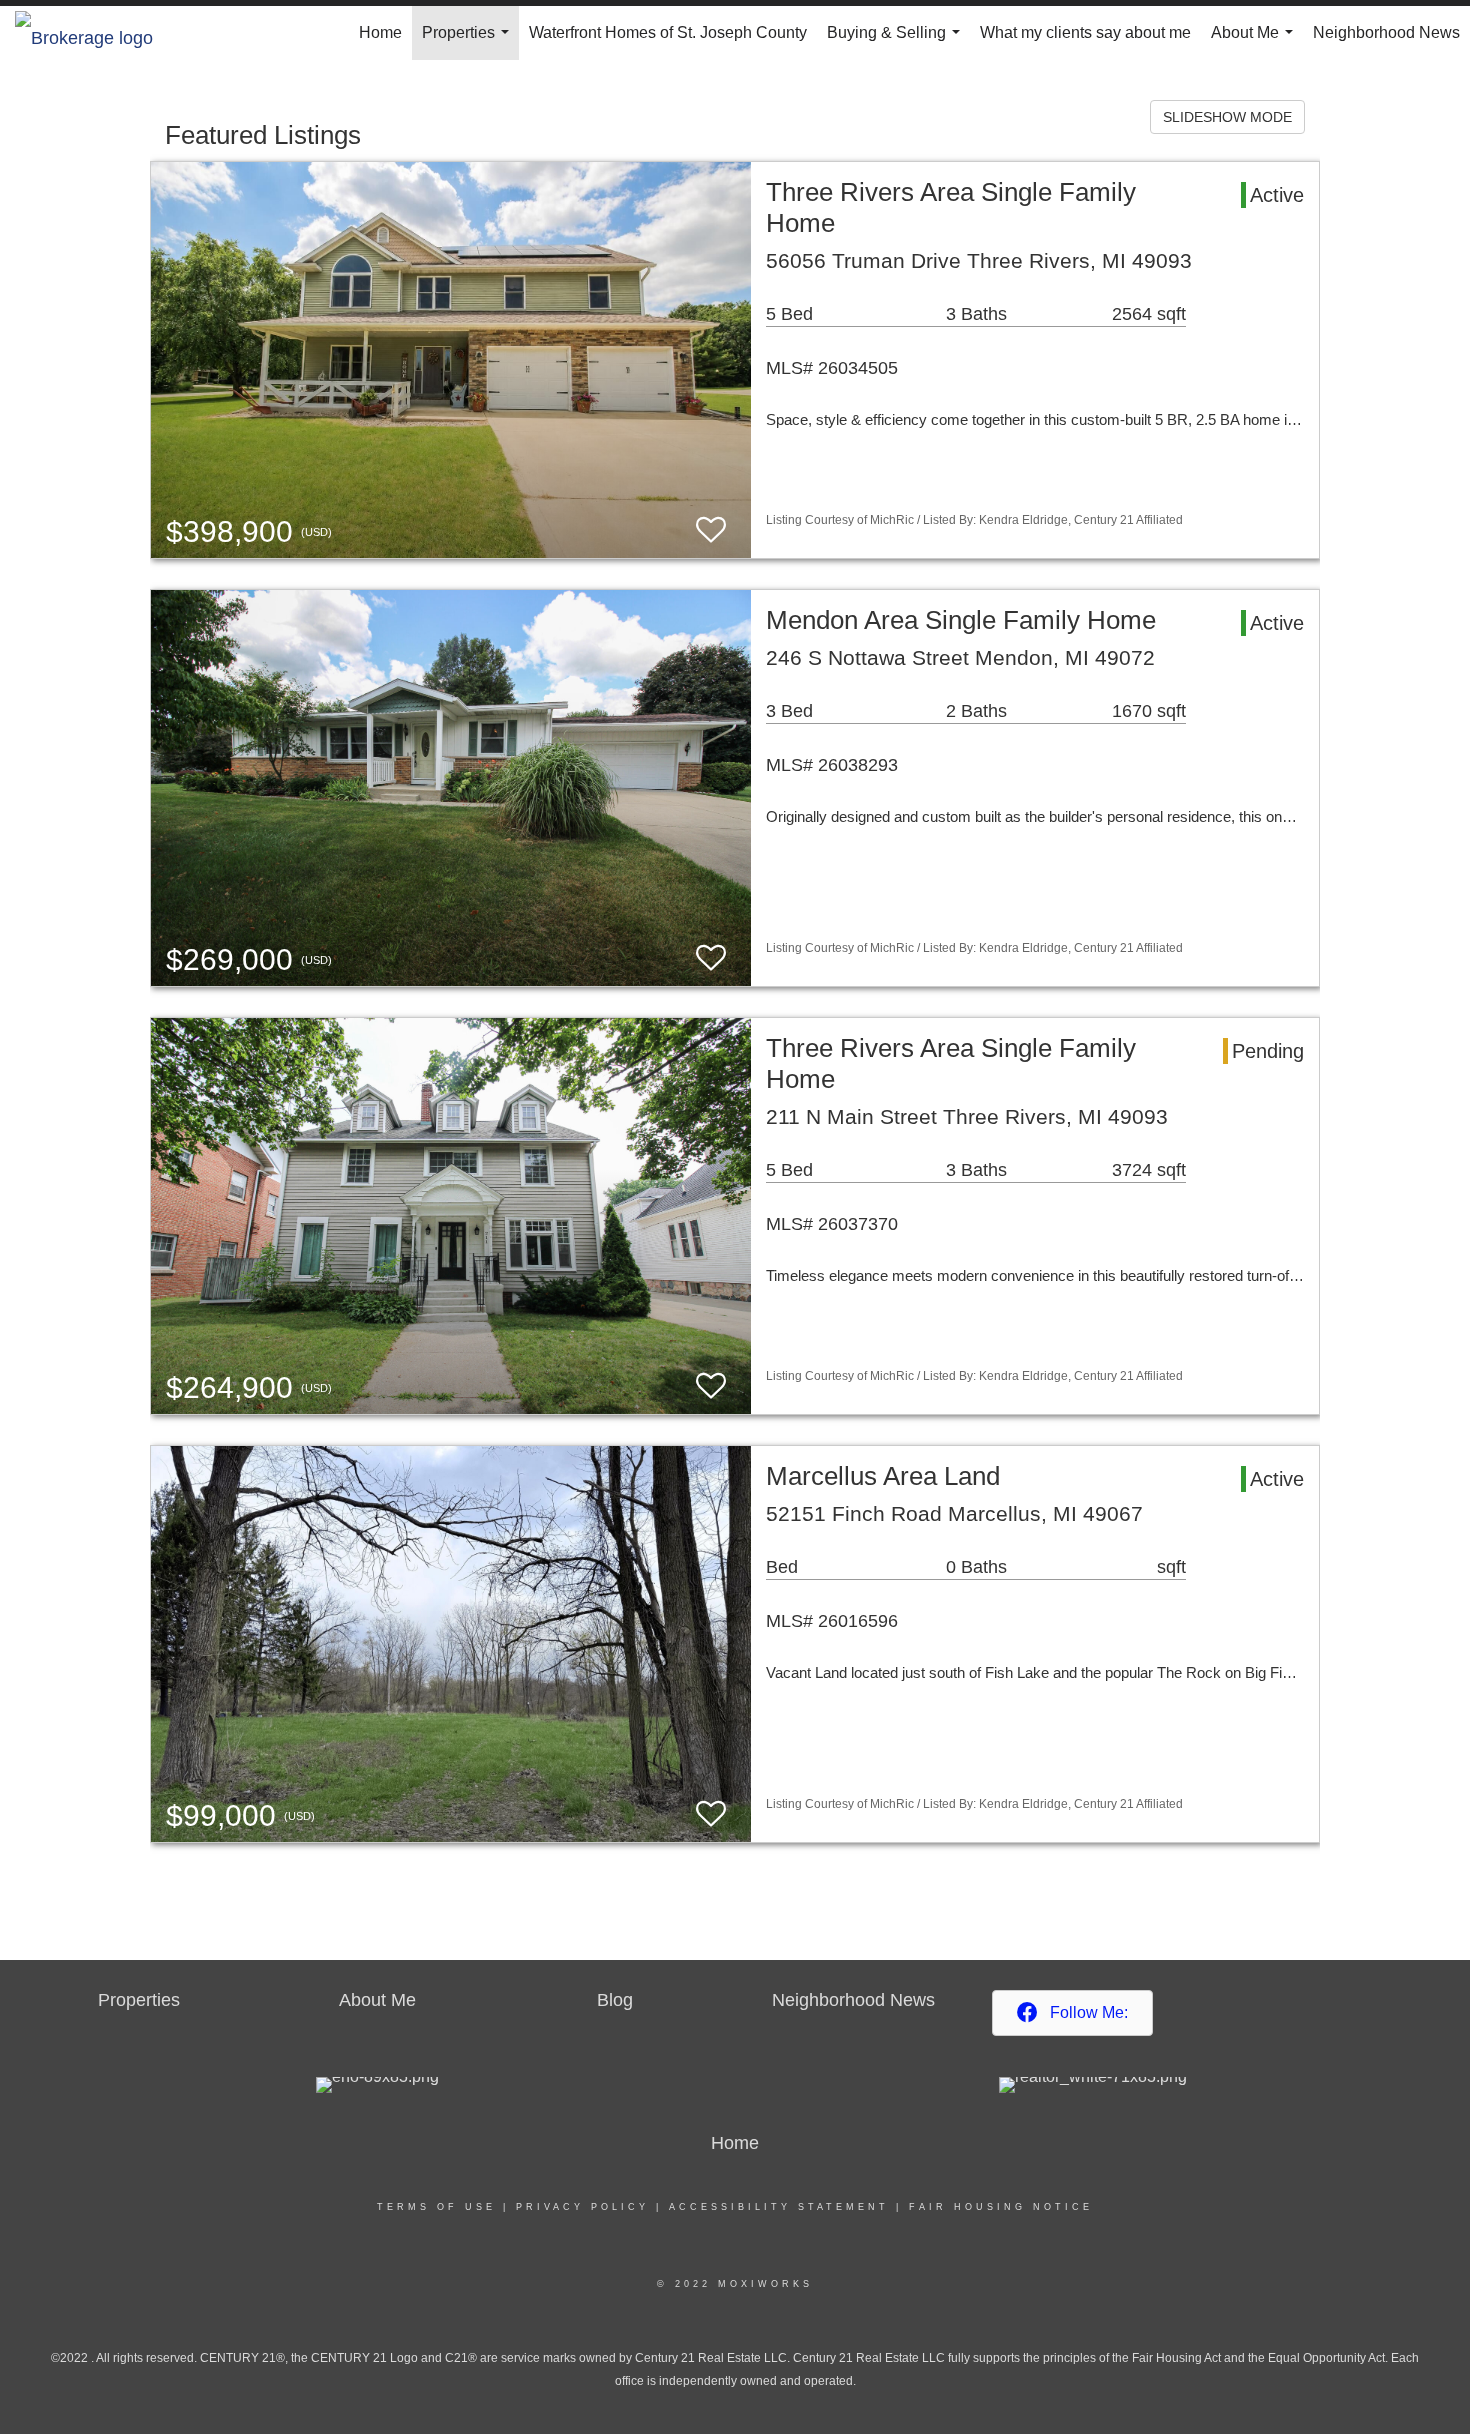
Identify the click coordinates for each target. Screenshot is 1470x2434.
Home (380, 32)
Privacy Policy (582, 2207)
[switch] (711, 530)
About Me (1256, 42)
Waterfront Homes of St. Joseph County (668, 32)
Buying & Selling (897, 42)
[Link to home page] (94, 33)
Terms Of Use (436, 2207)
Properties (469, 42)
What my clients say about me (1085, 32)
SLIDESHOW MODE (1227, 117)
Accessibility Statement (779, 2207)
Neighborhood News (1386, 32)
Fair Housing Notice (1001, 2207)
